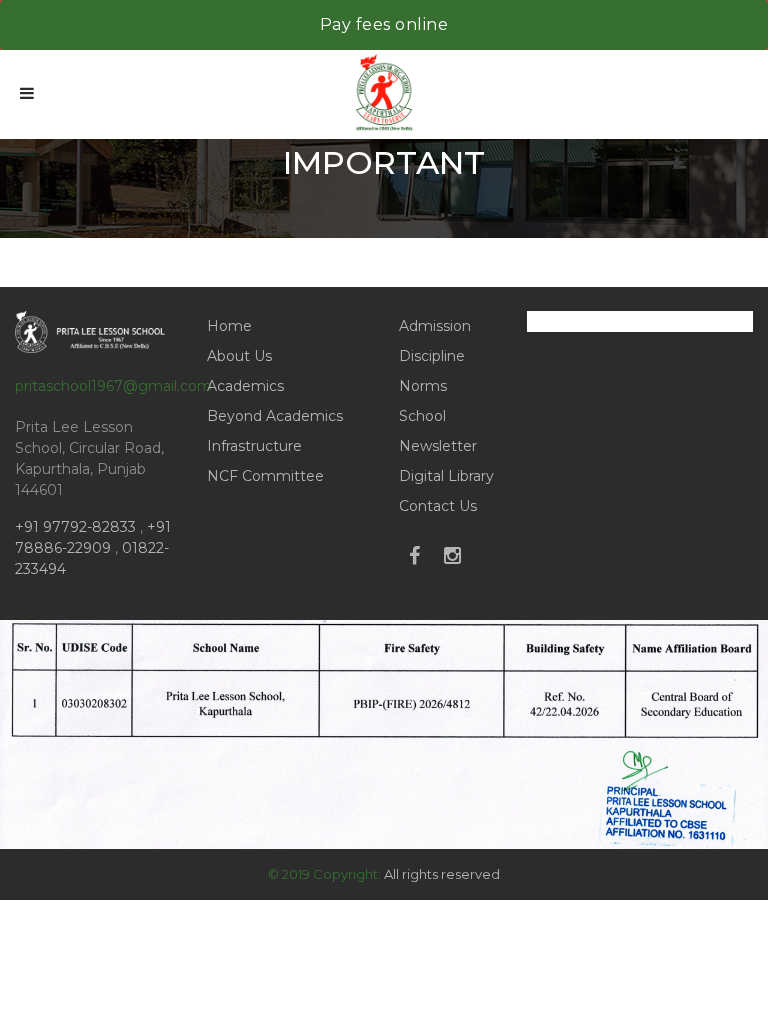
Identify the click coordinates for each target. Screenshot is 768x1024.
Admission (435, 326)
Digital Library (446, 476)
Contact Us (438, 506)
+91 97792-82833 (77, 527)
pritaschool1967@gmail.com (113, 386)
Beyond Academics (275, 416)
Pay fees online (384, 24)
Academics (245, 386)
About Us (239, 356)
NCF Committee (265, 476)
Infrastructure (254, 446)
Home (229, 326)
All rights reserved (442, 874)
